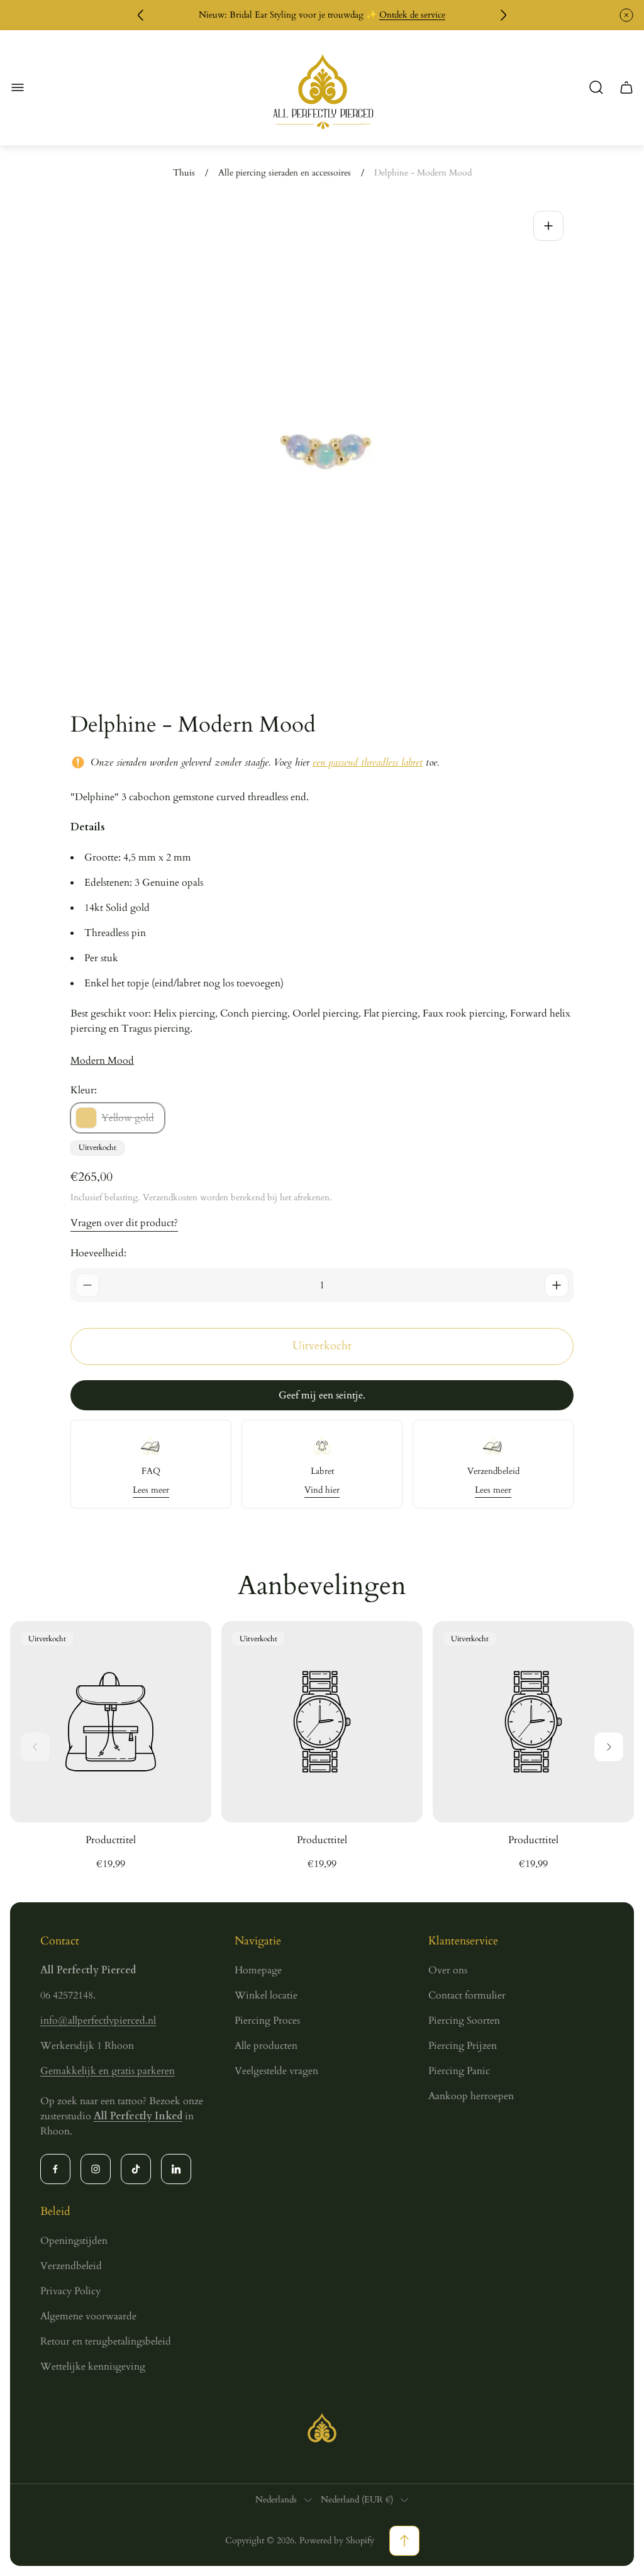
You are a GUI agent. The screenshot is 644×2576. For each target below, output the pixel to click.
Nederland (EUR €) (357, 2500)
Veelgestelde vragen (276, 2071)
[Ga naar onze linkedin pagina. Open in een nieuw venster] (176, 2169)
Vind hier (322, 1490)
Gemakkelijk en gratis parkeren (108, 2071)
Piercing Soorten (464, 2021)
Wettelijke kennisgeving (93, 2367)
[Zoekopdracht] (596, 87)
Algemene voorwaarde (88, 2316)
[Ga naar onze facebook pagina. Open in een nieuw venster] (55, 2169)
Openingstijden (74, 2241)
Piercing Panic (459, 2071)
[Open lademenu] (18, 87)
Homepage (258, 1970)
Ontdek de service (412, 15)
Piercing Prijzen (463, 2046)
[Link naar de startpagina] (322, 2428)
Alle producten (266, 2046)
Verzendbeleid (71, 2266)
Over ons (448, 1970)
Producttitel (111, 1840)
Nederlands (276, 2500)
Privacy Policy (70, 2291)
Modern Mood (102, 1061)
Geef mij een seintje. (322, 1395)
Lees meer (151, 1490)
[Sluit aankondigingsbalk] (626, 15)
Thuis (184, 173)
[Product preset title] (111, 1722)
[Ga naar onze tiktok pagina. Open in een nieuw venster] (136, 2169)
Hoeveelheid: (98, 1253)
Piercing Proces (267, 2021)
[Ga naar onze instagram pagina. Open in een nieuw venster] (96, 2169)
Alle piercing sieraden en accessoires (285, 173)
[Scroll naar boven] (404, 2541)
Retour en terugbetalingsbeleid (106, 2341)
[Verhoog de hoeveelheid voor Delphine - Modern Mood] (557, 1285)
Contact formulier (467, 1995)
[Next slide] (609, 1747)
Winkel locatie (266, 1995)
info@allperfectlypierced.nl (98, 2021)
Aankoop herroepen (471, 2096)
